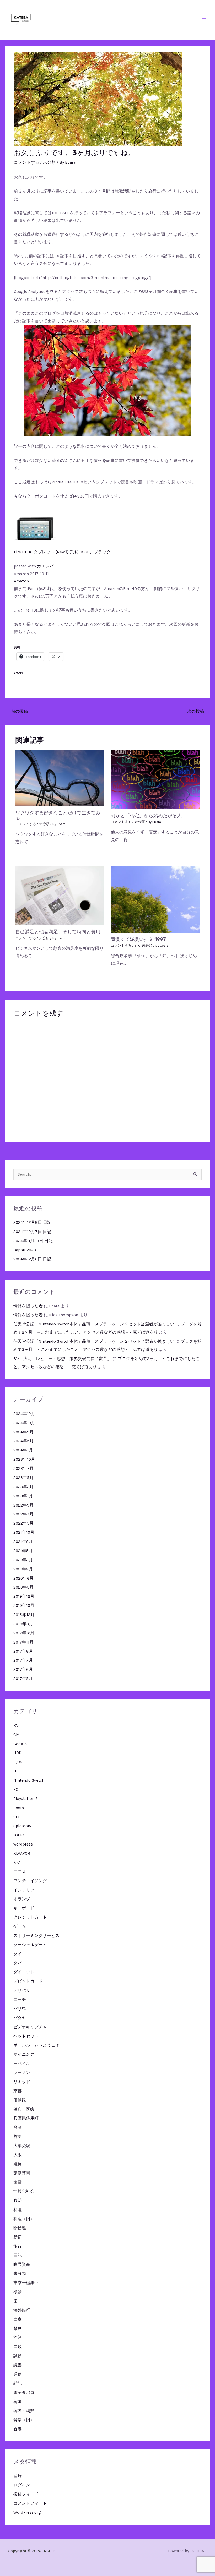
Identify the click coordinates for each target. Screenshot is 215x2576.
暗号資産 (22, 2264)
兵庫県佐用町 (26, 2118)
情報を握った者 (28, 1306)
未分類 (49, 162)
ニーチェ (22, 2000)
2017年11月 (23, 1642)
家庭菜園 (22, 2173)
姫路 (18, 2164)
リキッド (22, 2082)
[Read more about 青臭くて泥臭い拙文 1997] (155, 899)
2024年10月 (24, 1423)
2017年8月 (23, 1651)
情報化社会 (24, 2191)
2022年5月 (23, 1523)
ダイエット (24, 1972)
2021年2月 (23, 1569)
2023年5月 (23, 1478)
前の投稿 (17, 711)
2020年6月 (23, 1578)
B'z (16, 1726)
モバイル (22, 2064)
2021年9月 (23, 1542)
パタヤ (20, 2018)
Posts (19, 1808)
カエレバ (45, 566)
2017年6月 (23, 1669)
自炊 (18, 2347)
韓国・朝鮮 (24, 2411)
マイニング (24, 2054)
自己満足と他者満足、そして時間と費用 (58, 932)
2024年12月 (24, 1414)
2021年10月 (24, 1532)
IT (15, 1771)
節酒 (18, 2338)
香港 (18, 2429)
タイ (18, 1954)
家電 (18, 2182)
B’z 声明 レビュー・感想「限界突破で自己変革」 (62, 1359)
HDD (17, 1753)
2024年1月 (23, 1450)
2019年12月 (24, 1596)
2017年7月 (23, 1660)
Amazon (21, 581)
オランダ (22, 1899)
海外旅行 (22, 2310)
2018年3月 (23, 1624)
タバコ (20, 1963)
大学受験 (22, 2146)
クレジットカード (30, 1917)
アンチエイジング (30, 1881)
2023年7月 (23, 1469)
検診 (18, 2292)
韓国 (18, 2402)
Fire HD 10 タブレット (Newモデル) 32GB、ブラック (62, 552)
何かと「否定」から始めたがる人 (146, 816)
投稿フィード (26, 2494)
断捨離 (20, 2228)
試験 (18, 2356)
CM (17, 1735)
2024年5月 (23, 1441)
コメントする (26, 162)
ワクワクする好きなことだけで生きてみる (58, 815)
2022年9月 (23, 1505)
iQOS (18, 1762)
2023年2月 (23, 1487)
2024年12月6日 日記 (32, 1259)
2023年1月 (23, 1496)
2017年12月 (24, 1633)
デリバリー (24, 1990)
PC (16, 1789)
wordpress (23, 1844)
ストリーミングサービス (36, 1936)
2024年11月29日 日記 (33, 1241)
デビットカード (28, 1981)
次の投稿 (198, 711)
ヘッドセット (26, 2036)
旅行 (18, 2246)
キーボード (24, 1908)
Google (20, 1744)
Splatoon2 (23, 1826)
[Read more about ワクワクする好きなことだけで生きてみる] (60, 778)
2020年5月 (23, 1587)
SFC (138, 945)
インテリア (24, 1890)
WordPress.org (27, 2512)
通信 (18, 2374)
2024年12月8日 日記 (32, 1222)
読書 (18, 2365)
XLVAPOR (22, 1853)
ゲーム (20, 1926)
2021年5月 (23, 1551)
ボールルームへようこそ (36, 2045)
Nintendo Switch (29, 1780)
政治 (18, 2201)
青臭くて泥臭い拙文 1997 (138, 939)
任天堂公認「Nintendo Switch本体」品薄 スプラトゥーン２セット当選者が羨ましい (94, 1324)
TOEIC (19, 1835)
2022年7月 (23, 1514)
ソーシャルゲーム (30, 1945)
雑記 (18, 2383)
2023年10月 (24, 1459)
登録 (18, 2476)
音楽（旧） (24, 2420)
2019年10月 (24, 1606)
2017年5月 (23, 1679)
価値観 (20, 2100)
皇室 (18, 2320)
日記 (18, 2256)
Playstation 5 (26, 1799)
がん (18, 1863)
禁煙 (18, 2329)
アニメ (20, 1872)
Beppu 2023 (25, 1250)
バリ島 (20, 2009)
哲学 (18, 2137)
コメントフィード (30, 2503)
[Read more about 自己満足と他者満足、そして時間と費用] (60, 895)
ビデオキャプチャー (32, 2027)
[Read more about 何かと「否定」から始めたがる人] (155, 779)
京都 (18, 2091)
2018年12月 (24, 1615)
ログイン (22, 2485)
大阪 (18, 2155)
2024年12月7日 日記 (32, 1232)
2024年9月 (23, 1432)
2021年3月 (23, 1560)
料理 (18, 2210)
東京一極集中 (26, 2283)
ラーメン (22, 2073)
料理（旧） (24, 2219)
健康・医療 (24, 2109)
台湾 (18, 2127)
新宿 (18, 2237)
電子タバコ (24, 2393)
